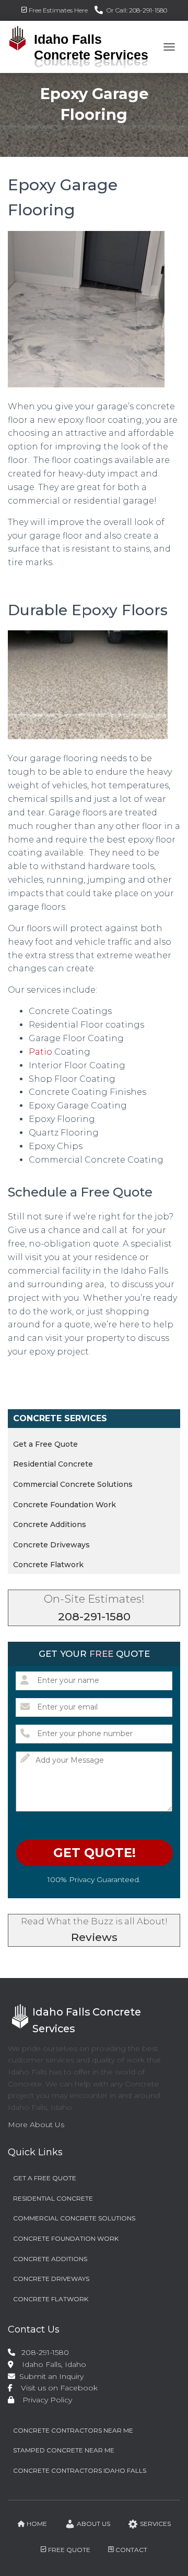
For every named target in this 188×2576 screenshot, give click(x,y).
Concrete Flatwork (48, 1565)
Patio (40, 1052)
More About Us (36, 2125)
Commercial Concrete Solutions (73, 1484)
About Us (93, 2524)
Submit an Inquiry (50, 2376)
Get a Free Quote (45, 1444)
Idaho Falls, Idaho (50, 2364)
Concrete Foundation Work (64, 1505)
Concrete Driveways (51, 1545)
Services (155, 2524)
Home (37, 2524)
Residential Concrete (53, 1464)
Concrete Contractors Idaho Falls (80, 2470)
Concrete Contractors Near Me (73, 2430)
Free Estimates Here (58, 10)
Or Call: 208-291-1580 (137, 10)
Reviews (94, 1937)
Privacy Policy (44, 2400)
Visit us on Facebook (56, 2388)
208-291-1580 (94, 1616)
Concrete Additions (50, 1524)
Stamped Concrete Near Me (64, 2450)
